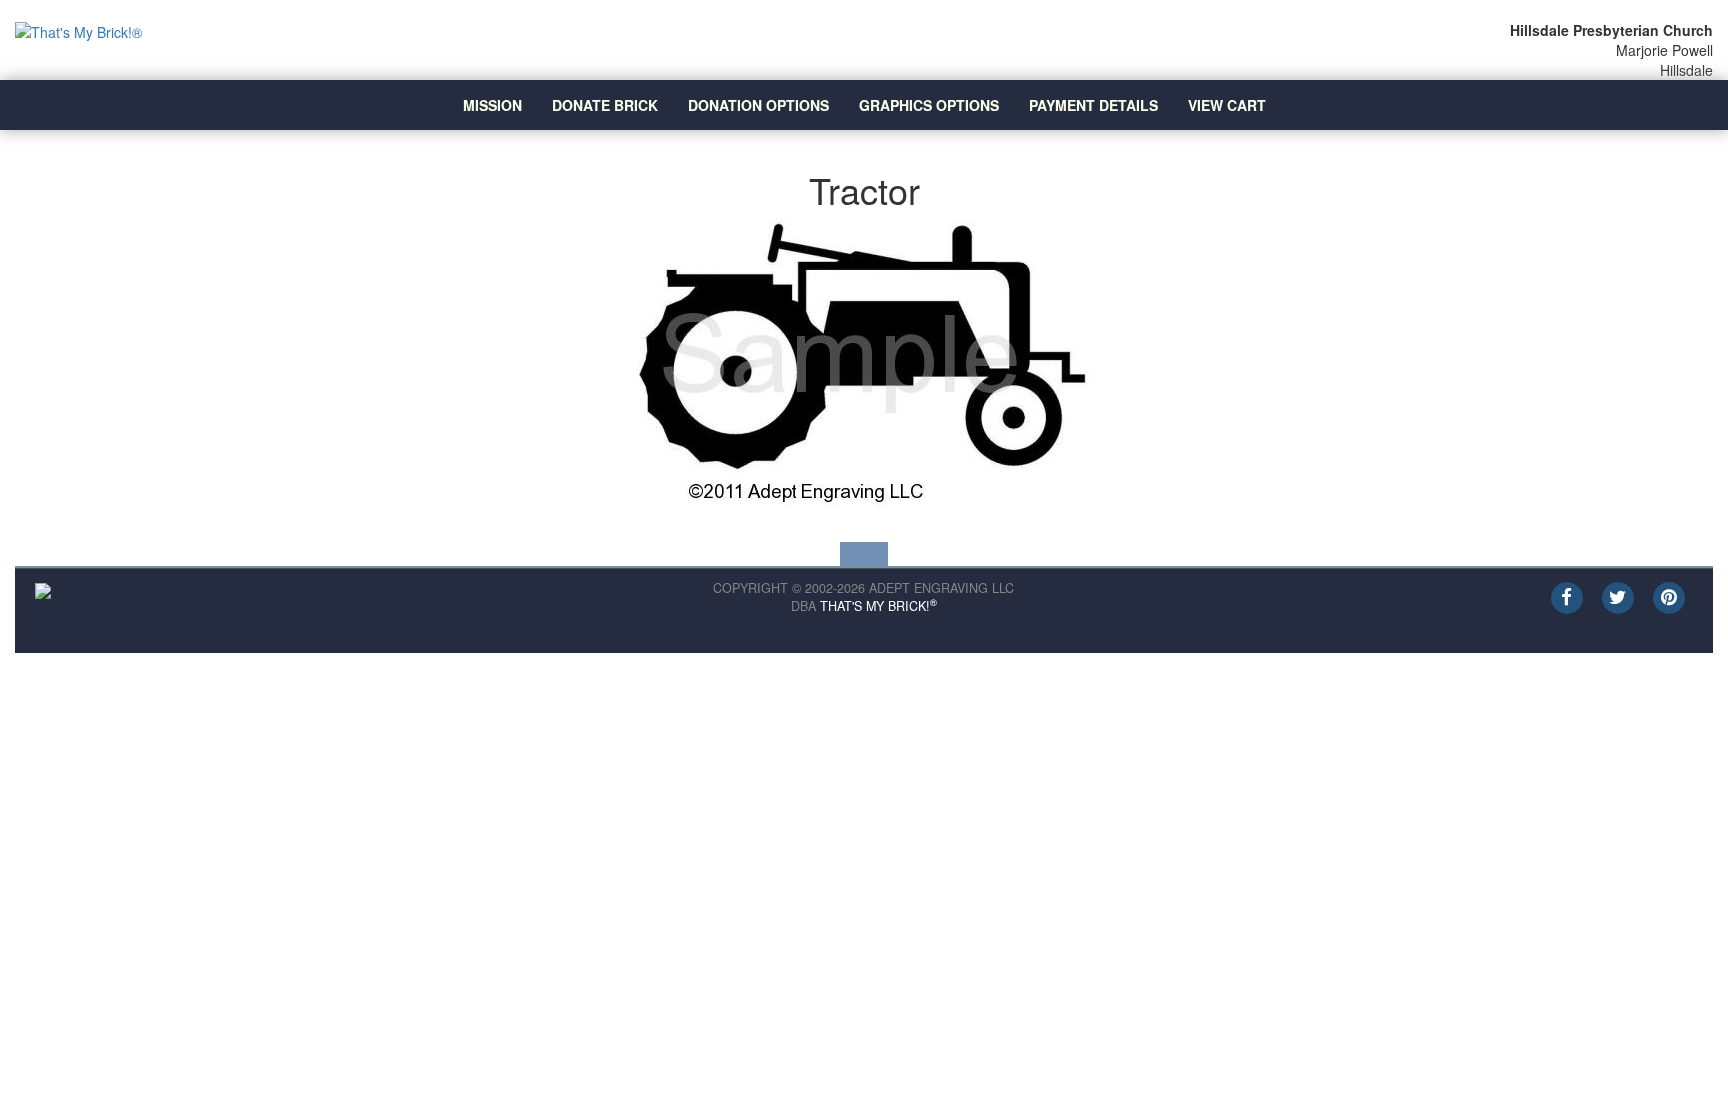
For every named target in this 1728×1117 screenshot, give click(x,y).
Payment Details (1093, 105)
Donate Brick (605, 105)
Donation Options (758, 105)
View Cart (1227, 105)
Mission (492, 105)
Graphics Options (929, 105)
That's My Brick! (878, 606)
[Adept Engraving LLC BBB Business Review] (43, 589)
